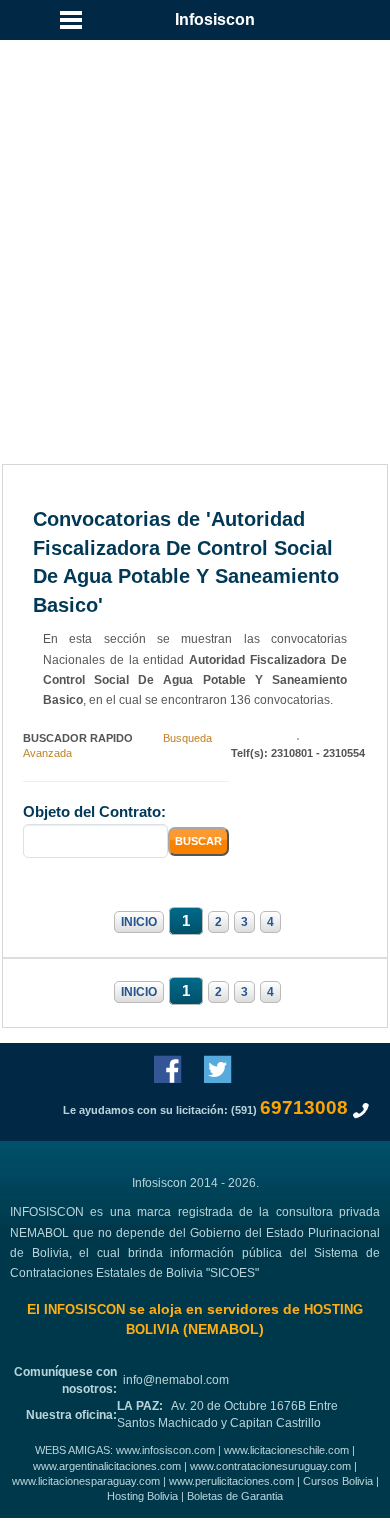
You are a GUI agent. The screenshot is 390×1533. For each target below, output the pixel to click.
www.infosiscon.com (165, 1450)
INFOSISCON (84, 1309)
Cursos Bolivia (338, 1481)
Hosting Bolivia (142, 1496)
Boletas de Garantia (235, 1496)
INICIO (139, 922)
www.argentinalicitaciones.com (107, 1466)
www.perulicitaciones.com (231, 1481)
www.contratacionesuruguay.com (270, 1466)
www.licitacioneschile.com (286, 1450)
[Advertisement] (195, 205)
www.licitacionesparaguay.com (86, 1481)
